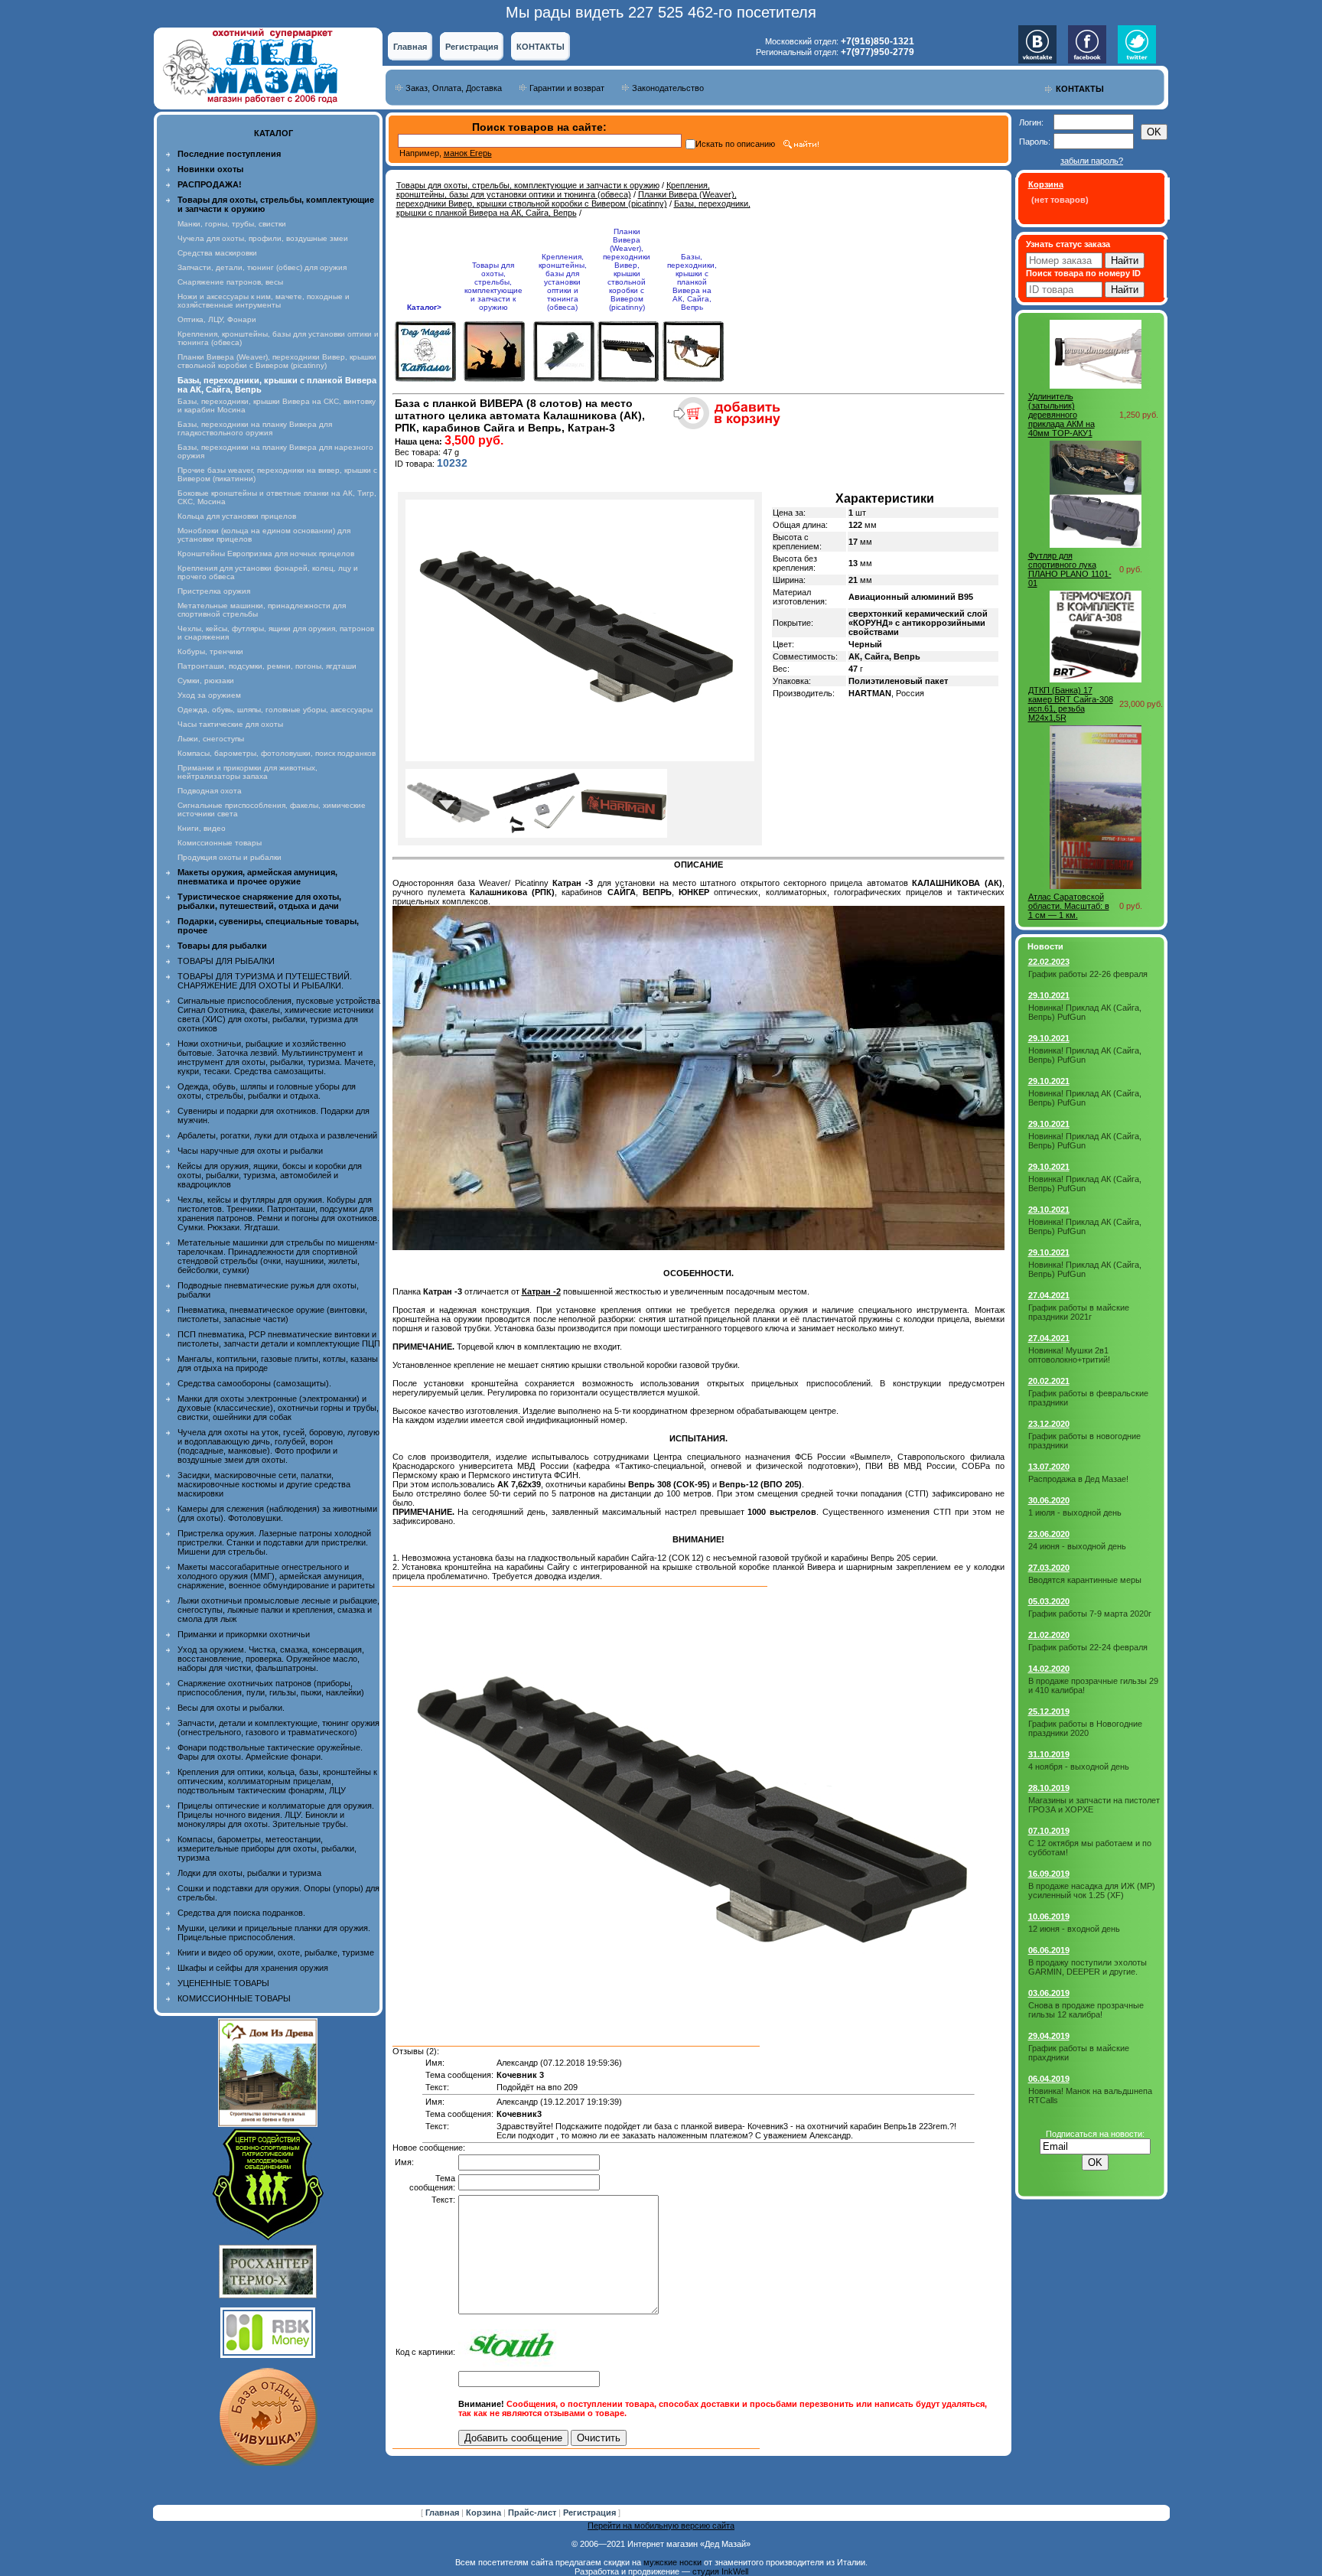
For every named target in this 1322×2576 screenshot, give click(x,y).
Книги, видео (202, 828)
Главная (410, 47)
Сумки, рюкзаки (206, 681)
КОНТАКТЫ (541, 47)
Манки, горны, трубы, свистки (232, 224)
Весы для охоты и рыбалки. (231, 1708)
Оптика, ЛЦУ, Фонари (217, 319)
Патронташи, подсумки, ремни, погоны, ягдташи (267, 666)
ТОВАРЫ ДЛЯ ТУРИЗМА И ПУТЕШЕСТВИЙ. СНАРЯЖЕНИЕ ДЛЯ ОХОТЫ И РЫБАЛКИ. (265, 981)
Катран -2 (541, 1291)
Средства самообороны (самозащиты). (254, 1383)
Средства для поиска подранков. (241, 1913)
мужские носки (672, 2562)
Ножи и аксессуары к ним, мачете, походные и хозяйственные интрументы (264, 301)
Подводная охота (210, 791)
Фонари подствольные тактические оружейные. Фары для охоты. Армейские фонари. (270, 1752)
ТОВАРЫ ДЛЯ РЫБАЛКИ (226, 961)
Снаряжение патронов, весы (230, 282)
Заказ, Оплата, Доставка (454, 88)
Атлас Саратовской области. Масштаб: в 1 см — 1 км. (1069, 906)
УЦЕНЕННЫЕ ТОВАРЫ (223, 1983)
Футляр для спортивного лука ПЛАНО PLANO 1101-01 (1070, 569)
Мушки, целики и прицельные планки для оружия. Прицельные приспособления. (274, 1933)
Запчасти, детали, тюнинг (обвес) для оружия (262, 267)
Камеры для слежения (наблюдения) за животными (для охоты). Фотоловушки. (277, 1513)
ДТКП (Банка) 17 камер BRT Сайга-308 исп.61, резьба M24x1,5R (1071, 704)
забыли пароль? (1092, 161)
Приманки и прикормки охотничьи (244, 1634)
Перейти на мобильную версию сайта (661, 2526)
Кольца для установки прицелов (237, 516)
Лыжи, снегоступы (211, 739)
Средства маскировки (217, 253)
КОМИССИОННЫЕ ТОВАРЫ (234, 1998)
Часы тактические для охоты (230, 724)
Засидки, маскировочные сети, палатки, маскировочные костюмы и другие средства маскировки (264, 1484)
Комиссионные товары (220, 843)
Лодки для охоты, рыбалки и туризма (249, 1873)
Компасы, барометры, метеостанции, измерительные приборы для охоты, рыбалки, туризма (267, 1848)
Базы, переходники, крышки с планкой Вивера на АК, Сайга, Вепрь (573, 208)
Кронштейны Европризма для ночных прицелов (266, 554)
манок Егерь (468, 153)
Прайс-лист (533, 2512)
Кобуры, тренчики (210, 651)
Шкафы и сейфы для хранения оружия (253, 1968)
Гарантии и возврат (567, 88)
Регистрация (472, 47)
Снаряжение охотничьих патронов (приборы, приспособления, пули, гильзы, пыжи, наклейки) (271, 1688)
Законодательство (668, 88)
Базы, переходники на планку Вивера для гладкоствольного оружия (255, 428)
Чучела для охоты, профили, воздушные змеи (263, 238)
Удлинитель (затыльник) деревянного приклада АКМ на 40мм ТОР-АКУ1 (1062, 415)
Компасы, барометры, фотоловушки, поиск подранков (277, 753)
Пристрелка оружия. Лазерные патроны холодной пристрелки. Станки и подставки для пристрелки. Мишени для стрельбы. (274, 1542)
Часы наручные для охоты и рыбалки (250, 1151)
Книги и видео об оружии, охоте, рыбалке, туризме (276, 1952)
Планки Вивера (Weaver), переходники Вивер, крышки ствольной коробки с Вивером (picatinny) (277, 361)
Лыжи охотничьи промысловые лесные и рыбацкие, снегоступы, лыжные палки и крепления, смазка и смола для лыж (278, 1610)
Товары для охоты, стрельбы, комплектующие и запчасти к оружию (528, 185)
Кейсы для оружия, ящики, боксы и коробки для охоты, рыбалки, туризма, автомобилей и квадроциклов (270, 1175)
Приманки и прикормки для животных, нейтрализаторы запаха (247, 772)
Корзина (485, 2512)
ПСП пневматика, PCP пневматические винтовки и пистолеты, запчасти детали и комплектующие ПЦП (279, 1339)
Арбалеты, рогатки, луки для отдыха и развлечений (277, 1135)
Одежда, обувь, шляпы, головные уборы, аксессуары (275, 710)
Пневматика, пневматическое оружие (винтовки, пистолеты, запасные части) (272, 1314)
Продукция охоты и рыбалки (230, 857)
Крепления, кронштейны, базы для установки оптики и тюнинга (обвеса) (553, 190)
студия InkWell (720, 2571)
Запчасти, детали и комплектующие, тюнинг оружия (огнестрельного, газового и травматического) (278, 1728)
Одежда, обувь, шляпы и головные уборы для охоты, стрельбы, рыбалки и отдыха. (267, 1091)
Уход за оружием (209, 695)
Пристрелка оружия (214, 591)
